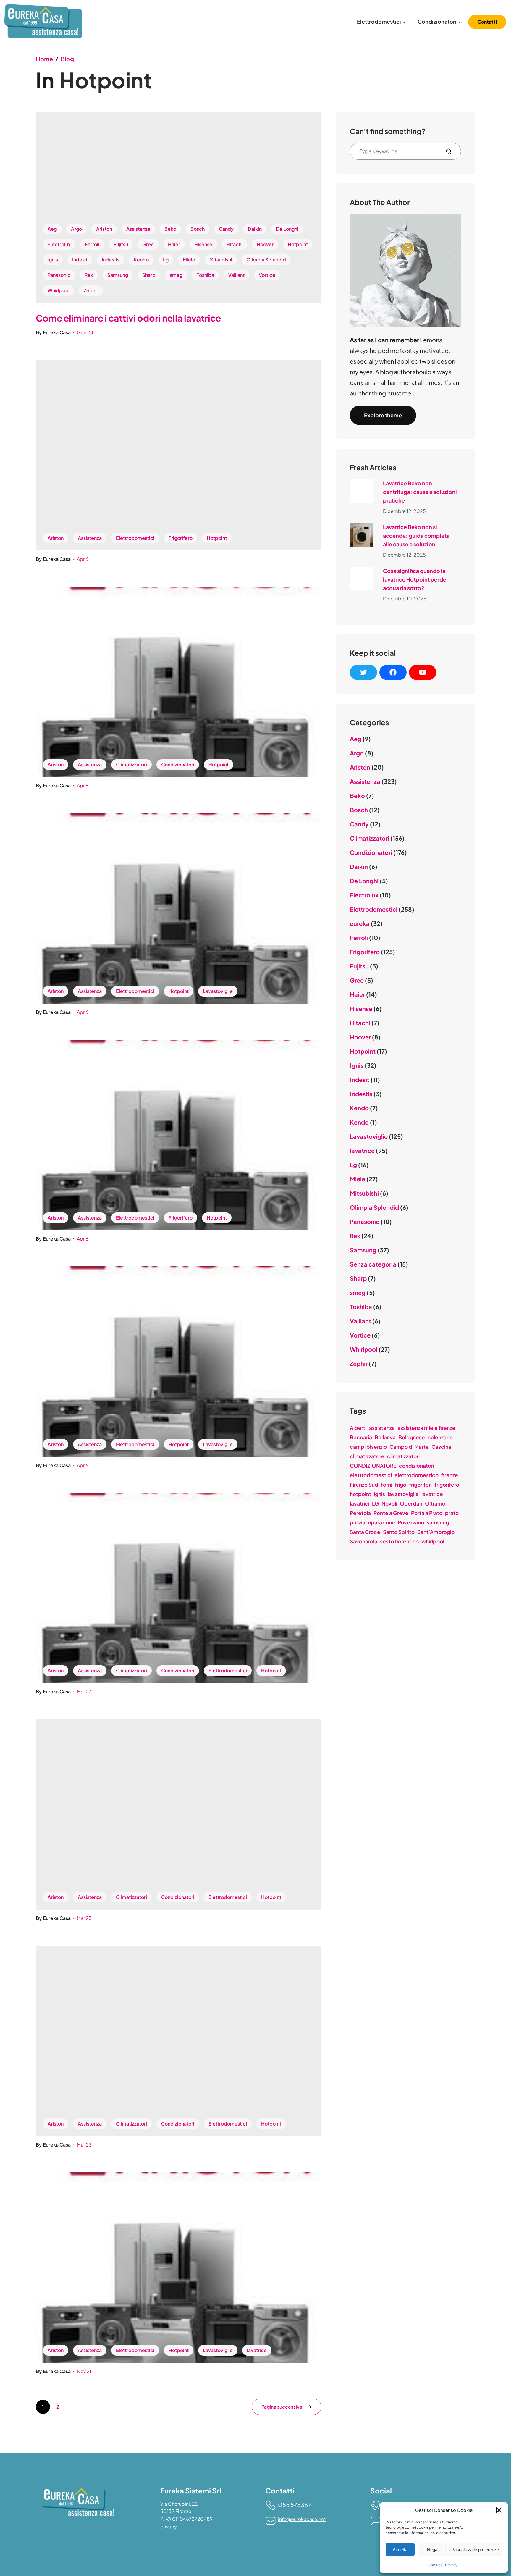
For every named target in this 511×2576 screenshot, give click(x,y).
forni (387, 1485)
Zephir (91, 290)
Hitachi (235, 244)
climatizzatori (403, 1456)
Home (44, 59)
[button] (499, 2510)
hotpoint (360, 1494)
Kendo (141, 260)
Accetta (400, 2550)
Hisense (203, 244)
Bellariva (385, 1437)
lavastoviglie (403, 1494)
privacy (169, 2526)
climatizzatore (367, 1456)
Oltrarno (435, 1503)
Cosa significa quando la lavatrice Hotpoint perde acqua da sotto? (415, 579)
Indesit (80, 260)
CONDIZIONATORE (373, 1466)
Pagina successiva (282, 2407)
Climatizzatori (131, 764)
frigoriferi (420, 1485)
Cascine (442, 1447)
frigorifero (447, 1485)
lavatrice (257, 2350)
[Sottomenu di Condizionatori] (459, 22)
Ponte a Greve (391, 1513)
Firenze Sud (364, 1485)
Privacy (451, 2565)
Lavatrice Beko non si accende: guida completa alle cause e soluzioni (416, 536)
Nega (432, 2550)
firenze (450, 1475)
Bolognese (412, 1437)
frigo (401, 1485)
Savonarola (364, 1541)
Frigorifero (181, 538)
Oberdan (411, 1503)
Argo (76, 229)
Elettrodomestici (135, 538)
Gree (148, 244)
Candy (226, 229)
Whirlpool (59, 290)
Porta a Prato (427, 1513)
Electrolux (59, 244)
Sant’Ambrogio (436, 1532)
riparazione (381, 1522)
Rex (89, 275)
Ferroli (92, 244)
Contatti (487, 22)
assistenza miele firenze (426, 1428)
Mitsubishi (221, 260)
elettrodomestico (417, 1475)
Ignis (53, 260)
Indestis (111, 260)
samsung (438, 1522)
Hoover (265, 244)
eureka (360, 923)
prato (452, 1513)
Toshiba (205, 275)
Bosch (198, 229)
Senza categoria (373, 1264)
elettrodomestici (371, 1475)
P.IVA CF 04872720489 (186, 2519)
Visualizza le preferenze (476, 2550)
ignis (379, 1494)
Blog (67, 59)
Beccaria (361, 1437)
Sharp (149, 275)
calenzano (440, 1437)
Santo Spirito (399, 1532)
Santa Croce (365, 1532)
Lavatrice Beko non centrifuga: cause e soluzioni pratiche (420, 492)
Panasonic (59, 275)
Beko (170, 229)
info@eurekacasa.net (302, 2519)
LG (375, 1503)
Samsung (118, 275)
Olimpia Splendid (266, 260)
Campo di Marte (409, 1447)
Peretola (360, 1513)
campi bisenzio (368, 1447)
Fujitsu (121, 244)
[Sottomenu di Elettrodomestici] (404, 22)
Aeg (52, 229)
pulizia (358, 1522)
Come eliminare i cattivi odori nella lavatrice (128, 318)
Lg (166, 260)
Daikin (255, 229)
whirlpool (433, 1541)
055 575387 (295, 2505)
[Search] (451, 151)
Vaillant (236, 275)
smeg (176, 275)
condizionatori (417, 1466)
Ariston (104, 229)
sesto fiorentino (399, 1541)
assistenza (382, 1428)
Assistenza (138, 229)
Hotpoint (298, 244)
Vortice (267, 275)
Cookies (435, 2565)
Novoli (389, 1503)
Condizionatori (178, 764)
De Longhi (287, 229)
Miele (189, 260)
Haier (174, 244)
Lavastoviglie (218, 991)
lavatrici (360, 1503)
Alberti (358, 1428)
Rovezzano (411, 1522)
